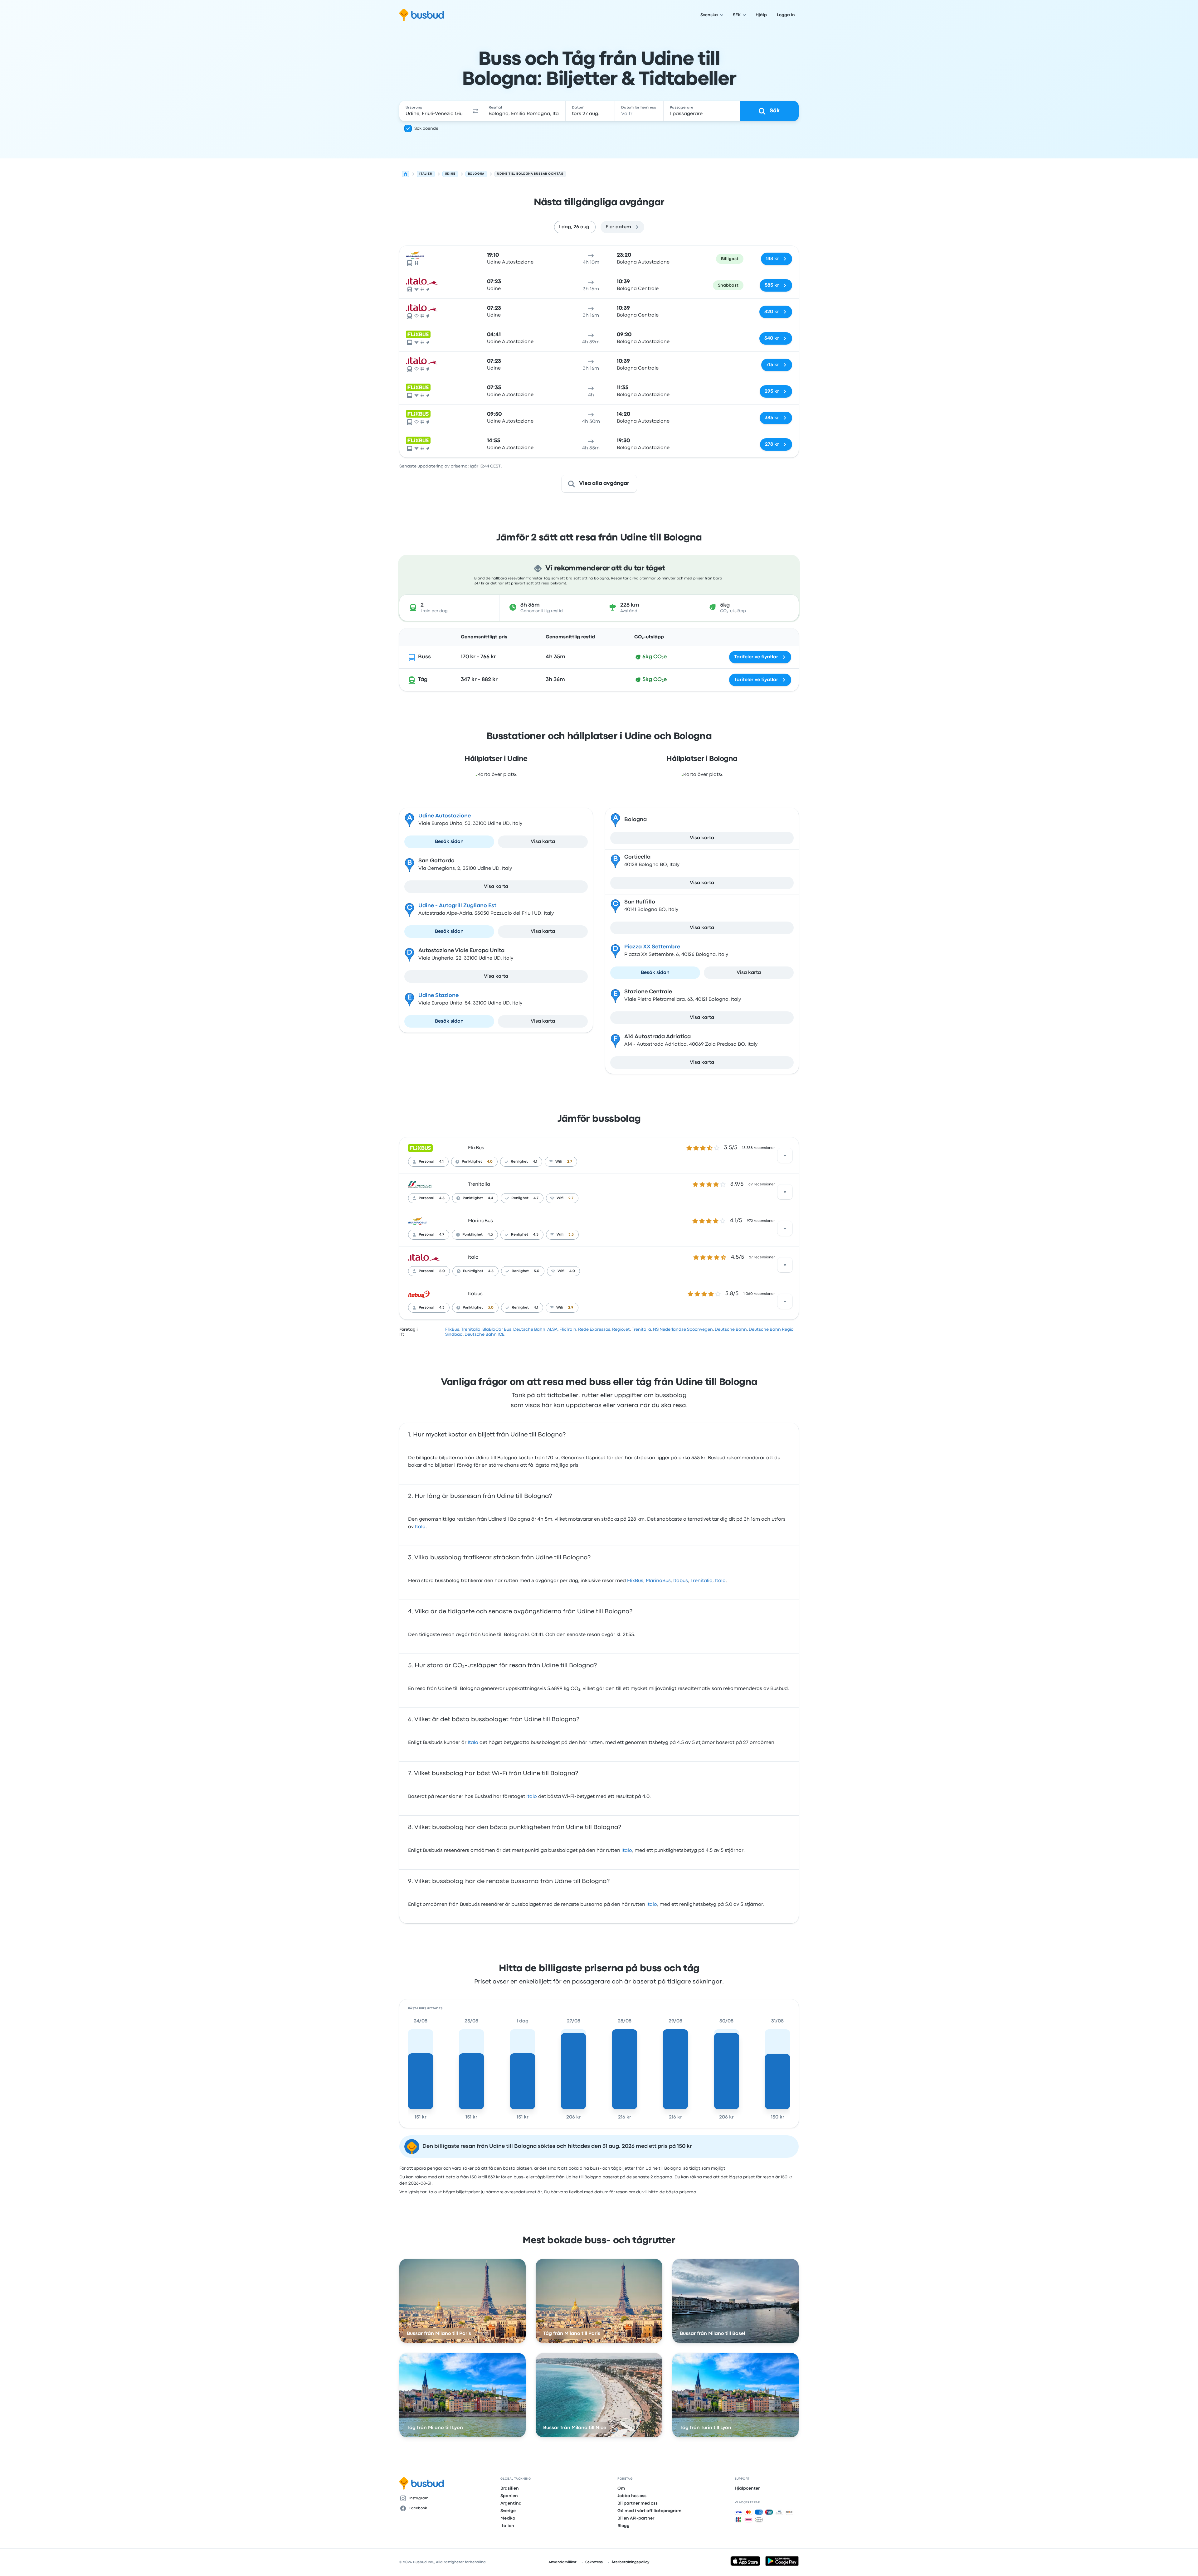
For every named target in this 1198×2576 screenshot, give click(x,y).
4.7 (536, 1198)
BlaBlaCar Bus (497, 1329)
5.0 (442, 1271)
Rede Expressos (594, 1329)
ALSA (552, 1329)
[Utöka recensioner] (785, 1155)
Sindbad (454, 1334)
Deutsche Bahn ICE (485, 1334)
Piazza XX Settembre (652, 947)
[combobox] (434, 111)
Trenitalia (479, 1184)
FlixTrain (568, 1329)
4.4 (491, 1198)
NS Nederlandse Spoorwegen (683, 1329)
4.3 (490, 1235)
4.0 (490, 1162)
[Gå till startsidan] (422, 15)
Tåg (423, 680)
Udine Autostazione (445, 816)
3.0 (491, 1308)
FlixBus (476, 1148)
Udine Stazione (438, 996)
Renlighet (519, 1162)
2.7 (570, 1162)
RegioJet (621, 1329)
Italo (473, 1257)
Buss (424, 657)
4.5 (442, 1198)
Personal (426, 1162)
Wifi (559, 1162)
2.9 (571, 1308)
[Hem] (406, 174)
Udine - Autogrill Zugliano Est (457, 906)
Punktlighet (472, 1162)
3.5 (571, 1235)
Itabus (475, 1294)
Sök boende (426, 128)
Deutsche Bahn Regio (771, 1329)
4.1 (441, 1162)
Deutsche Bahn (529, 1329)
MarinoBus (480, 1221)
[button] (475, 111)
